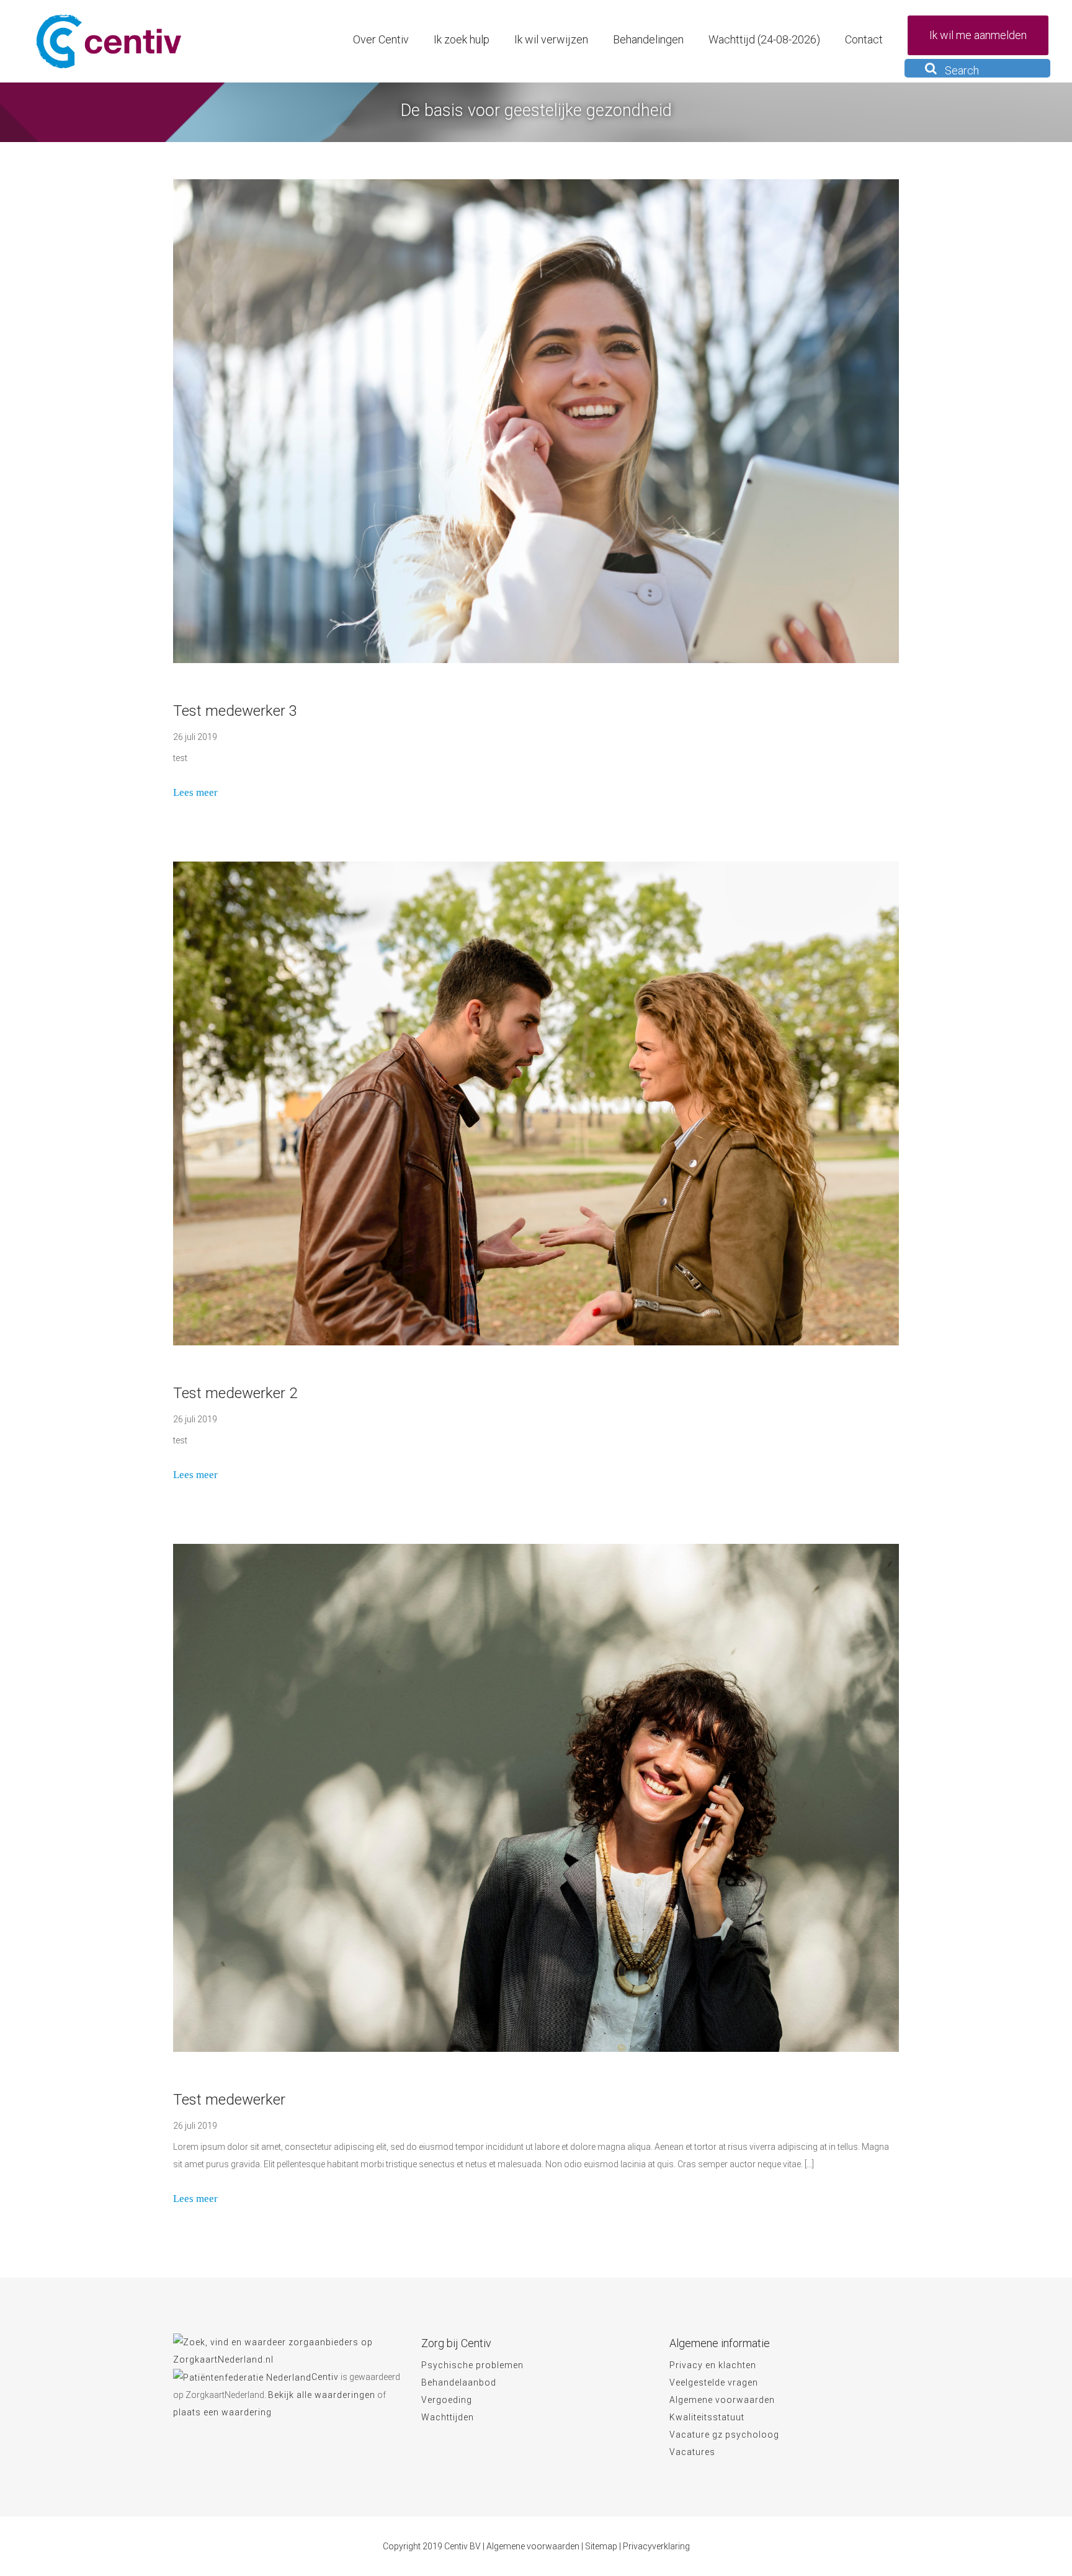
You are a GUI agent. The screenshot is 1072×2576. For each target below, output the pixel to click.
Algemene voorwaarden (722, 2400)
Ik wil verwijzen (551, 39)
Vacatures (692, 2452)
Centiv (325, 2377)
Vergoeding (447, 2400)
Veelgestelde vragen (714, 2382)
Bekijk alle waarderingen (322, 2395)
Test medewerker (229, 2100)
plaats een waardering (222, 2412)
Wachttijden (448, 2417)
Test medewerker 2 (235, 1393)
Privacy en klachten (713, 2365)
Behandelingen (648, 39)
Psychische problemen (472, 2365)
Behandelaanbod (459, 2382)
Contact (864, 39)
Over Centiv (381, 39)
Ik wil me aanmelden (978, 35)
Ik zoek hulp (462, 39)
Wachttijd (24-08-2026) (764, 39)
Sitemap (601, 2546)
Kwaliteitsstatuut (707, 2417)
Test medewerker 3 (235, 711)
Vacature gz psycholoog (724, 2435)
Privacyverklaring (656, 2546)
